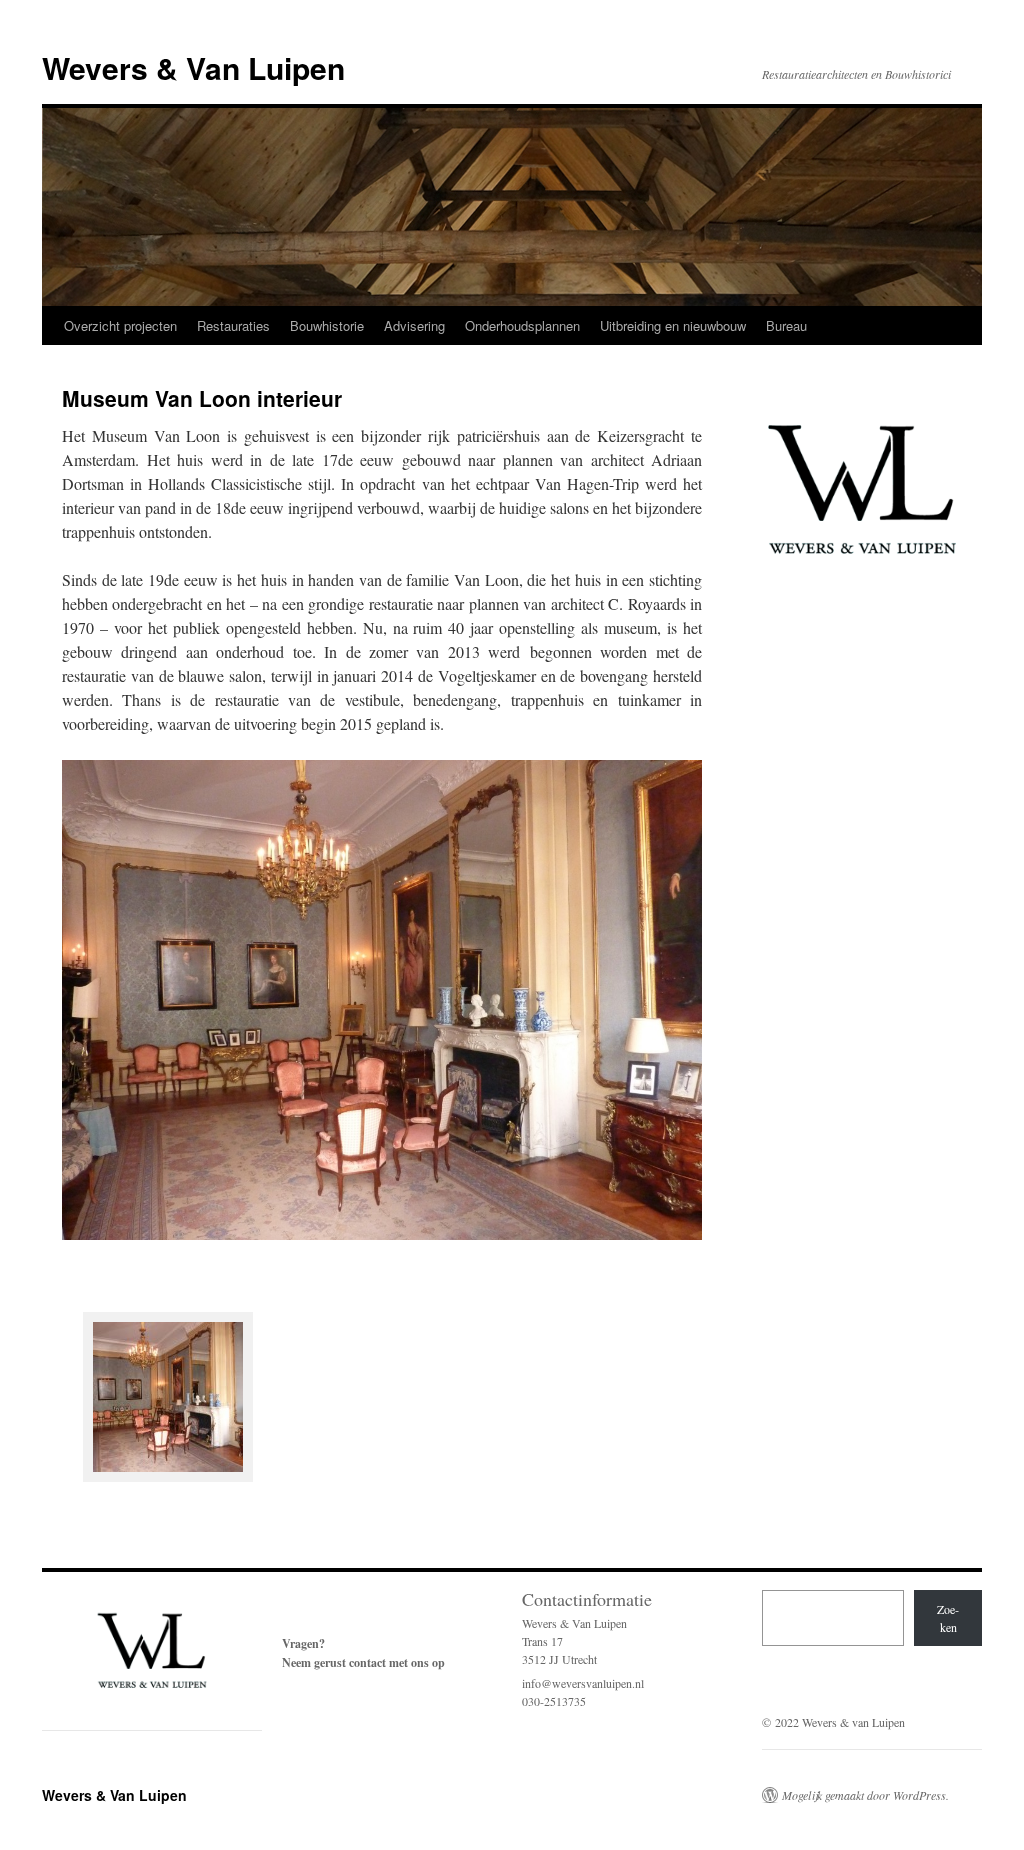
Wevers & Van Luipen (193, 67)
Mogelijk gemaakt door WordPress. (865, 1795)
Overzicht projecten (120, 325)
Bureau (786, 325)
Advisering (414, 325)
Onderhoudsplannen (522, 325)
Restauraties (233, 325)
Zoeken (948, 1618)
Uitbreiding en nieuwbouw (673, 325)
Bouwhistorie (327, 325)
